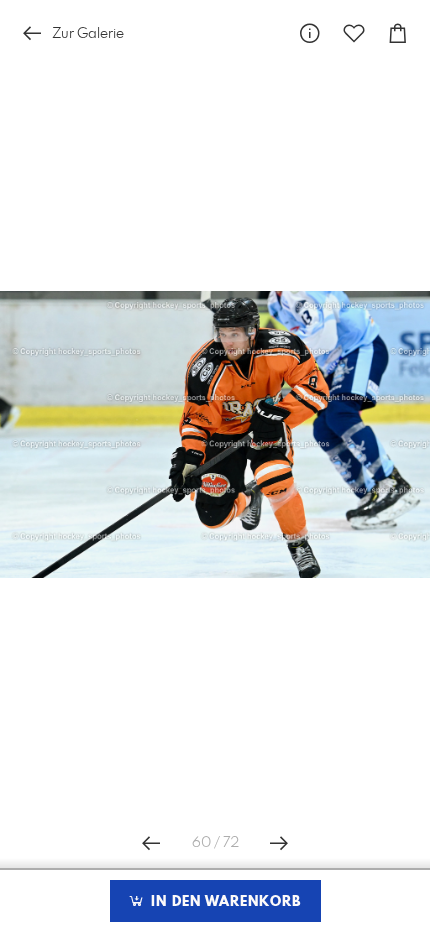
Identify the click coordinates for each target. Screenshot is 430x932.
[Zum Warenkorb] (398, 33)
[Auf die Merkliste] (354, 33)
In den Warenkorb (223, 902)
